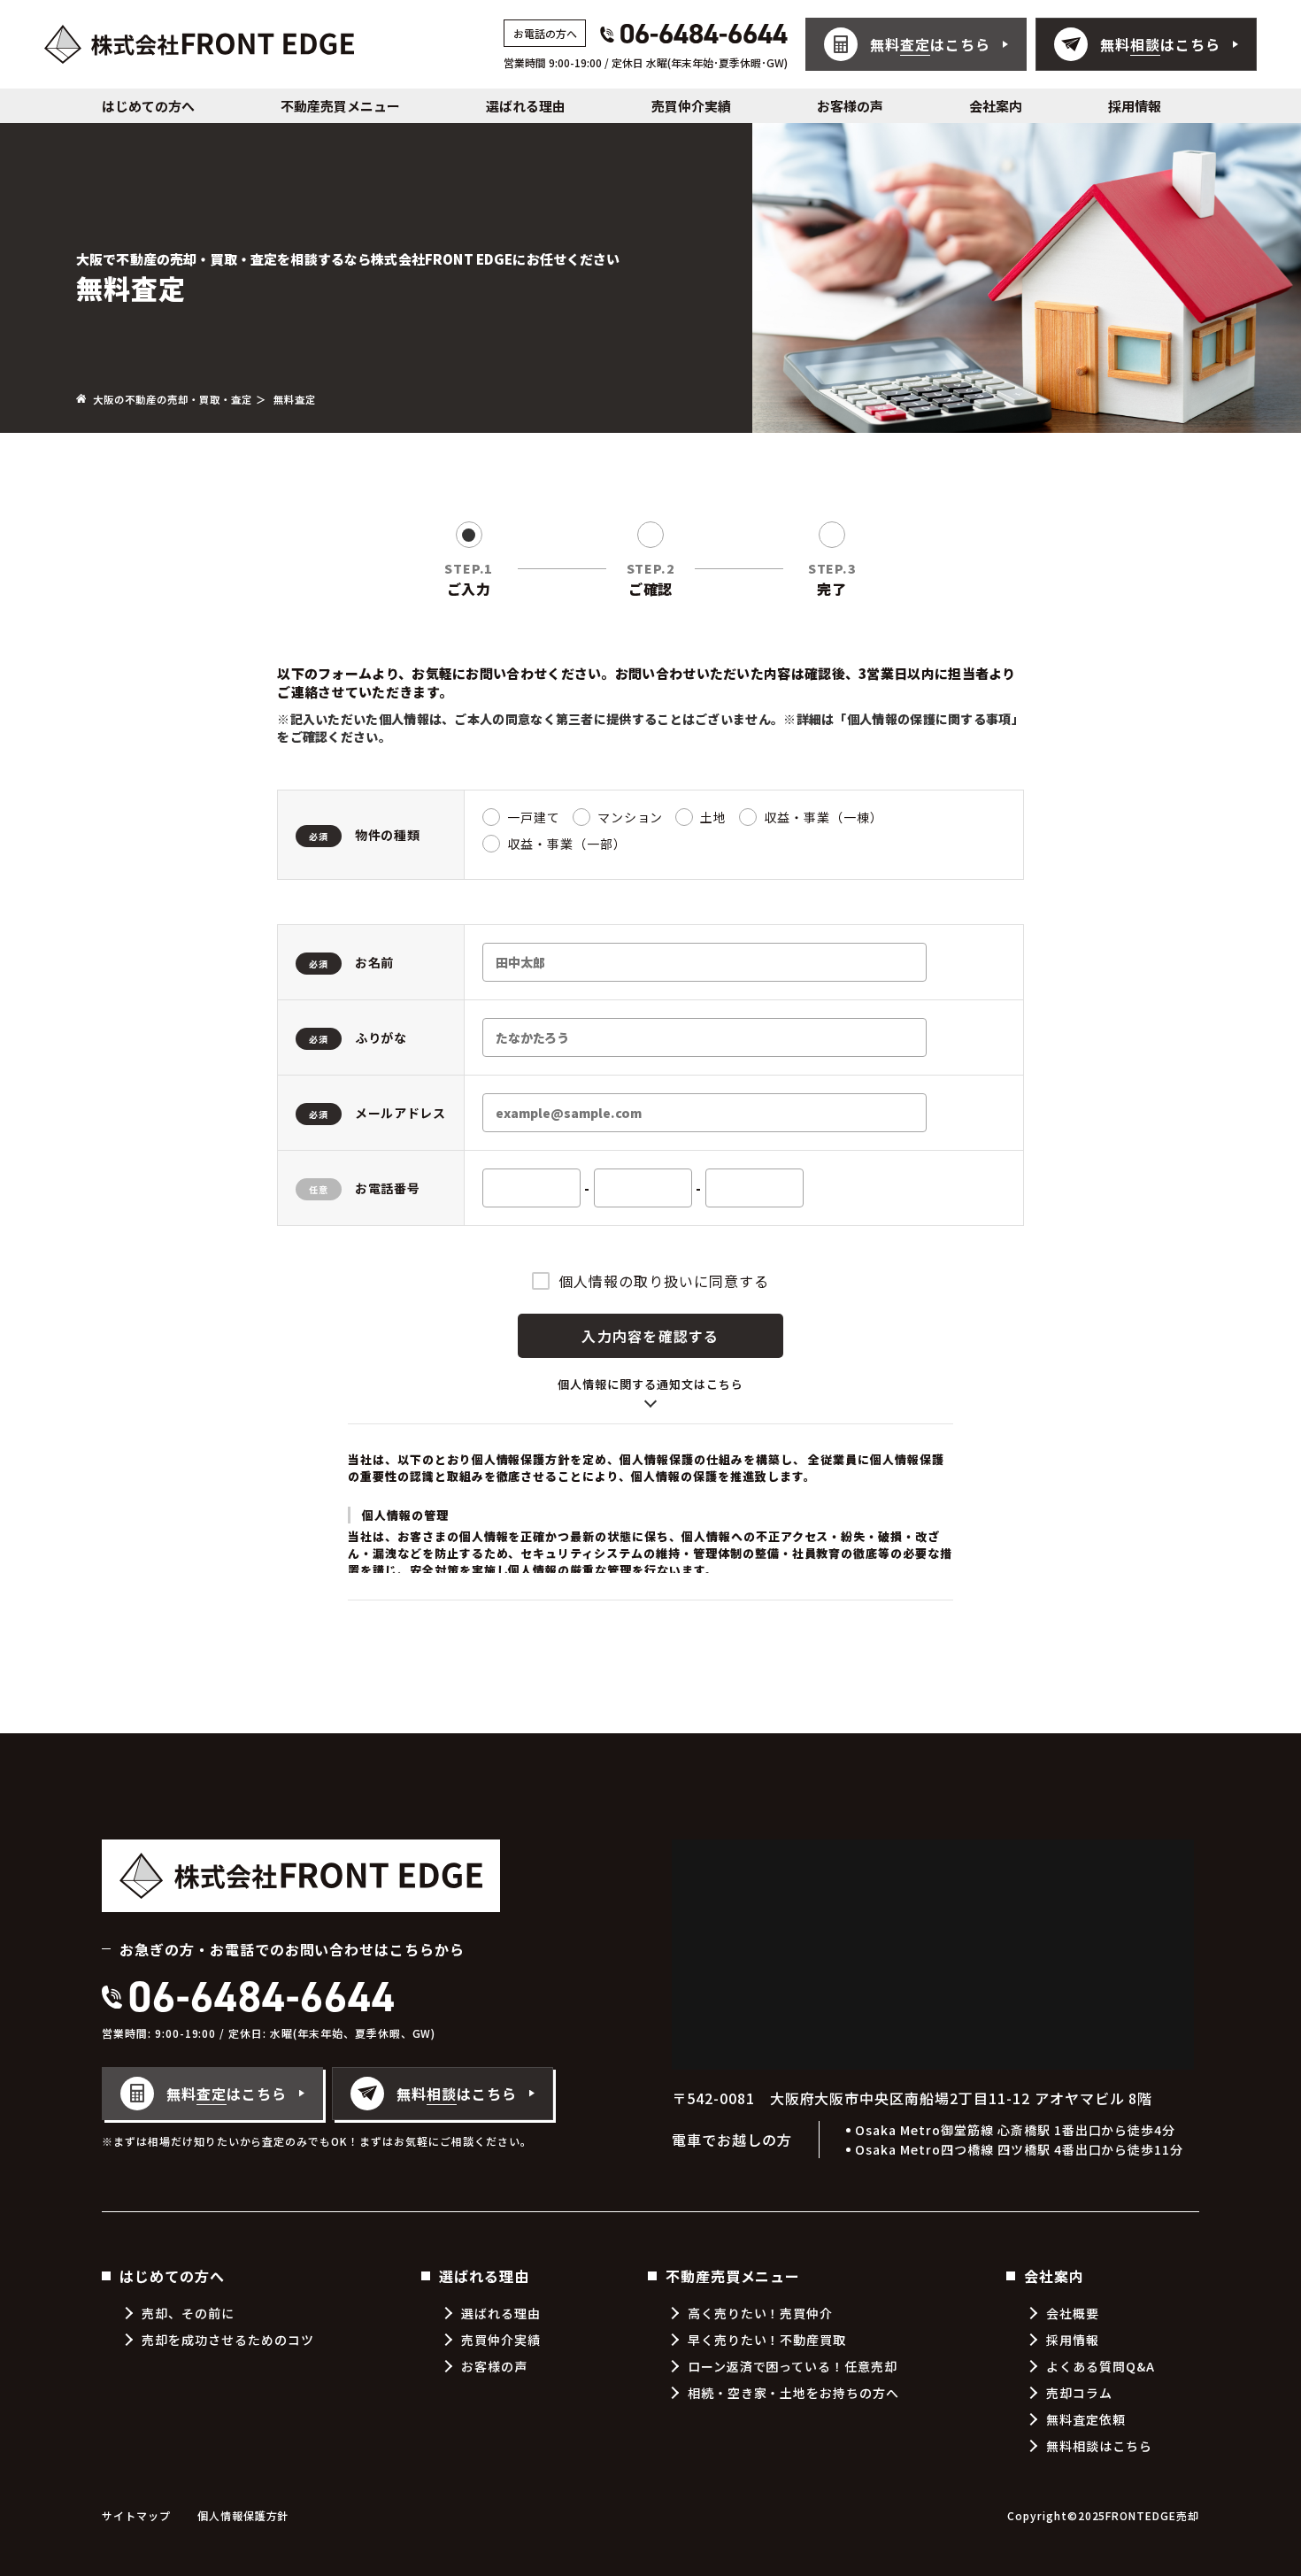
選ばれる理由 (526, 106)
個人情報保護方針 (243, 2515)
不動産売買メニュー (340, 106)
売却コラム (1079, 2393)
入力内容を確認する (650, 1336)
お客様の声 (850, 106)
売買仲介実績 (691, 106)
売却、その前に (188, 2313)
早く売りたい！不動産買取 (767, 2340)
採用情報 (1135, 106)
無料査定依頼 (1086, 2419)
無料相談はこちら (1099, 2446)
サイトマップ (136, 2515)
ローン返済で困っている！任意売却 (793, 2366)
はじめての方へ (148, 106)
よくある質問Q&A (1101, 2366)
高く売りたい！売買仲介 (761, 2313)
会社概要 (1073, 2313)
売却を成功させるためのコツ (227, 2340)
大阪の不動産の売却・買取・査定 (172, 399)
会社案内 (996, 106)
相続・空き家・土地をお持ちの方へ (793, 2393)
